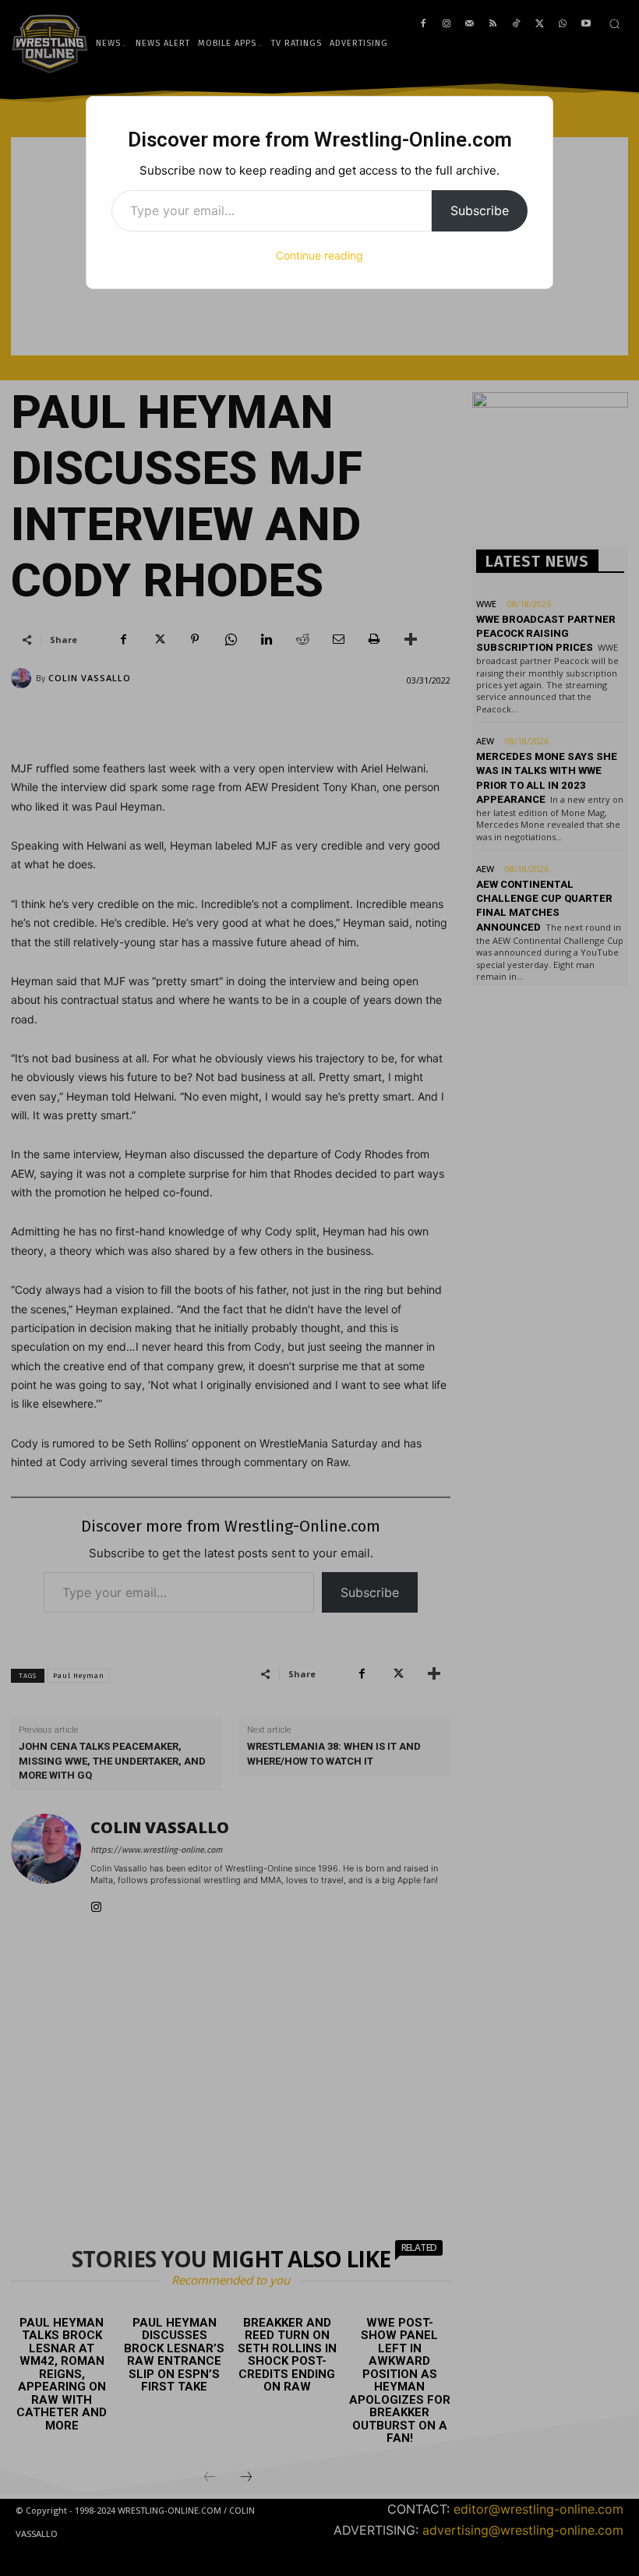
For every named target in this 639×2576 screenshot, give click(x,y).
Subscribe (480, 210)
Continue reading (319, 255)
